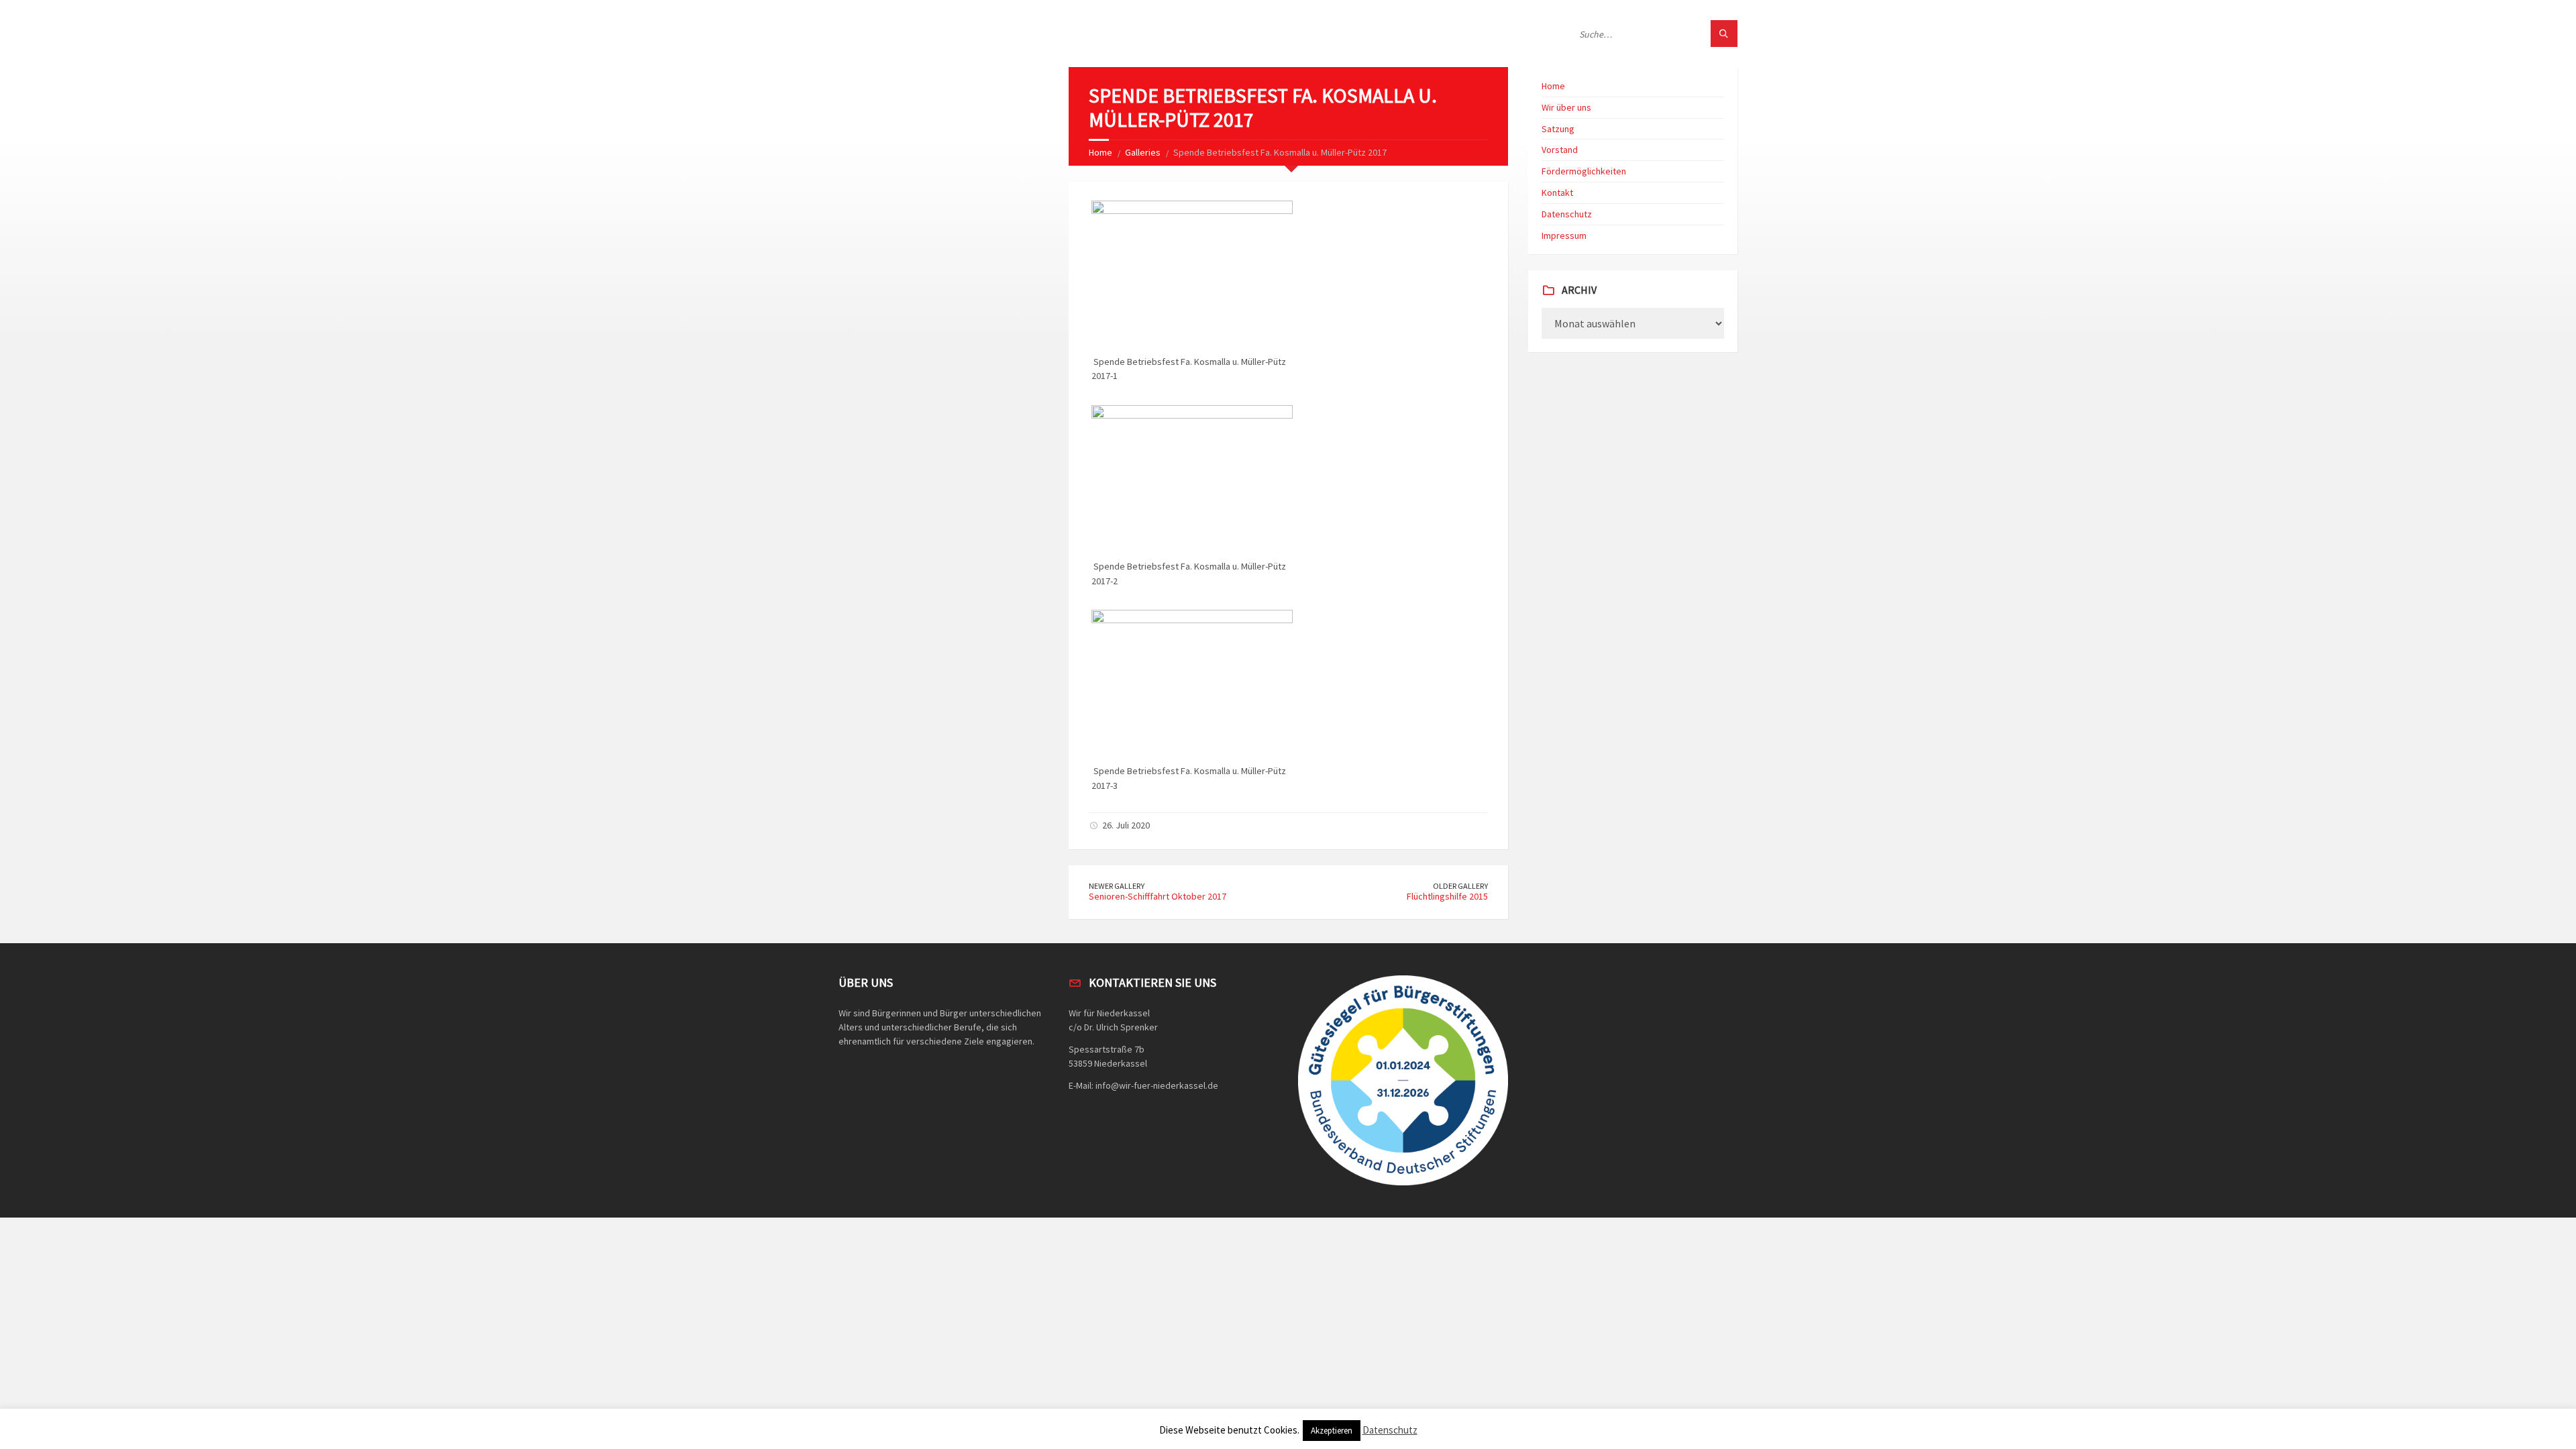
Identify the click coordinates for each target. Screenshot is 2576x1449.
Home (1101, 152)
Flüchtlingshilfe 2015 (1447, 896)
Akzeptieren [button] (1332, 1431)
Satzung (1558, 129)
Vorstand (1560, 150)
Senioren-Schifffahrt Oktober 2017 (1158, 896)
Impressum (1564, 235)
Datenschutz (1567, 214)
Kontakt (1557, 193)
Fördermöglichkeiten (1584, 171)
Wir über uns (1566, 107)
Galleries (1143, 152)
